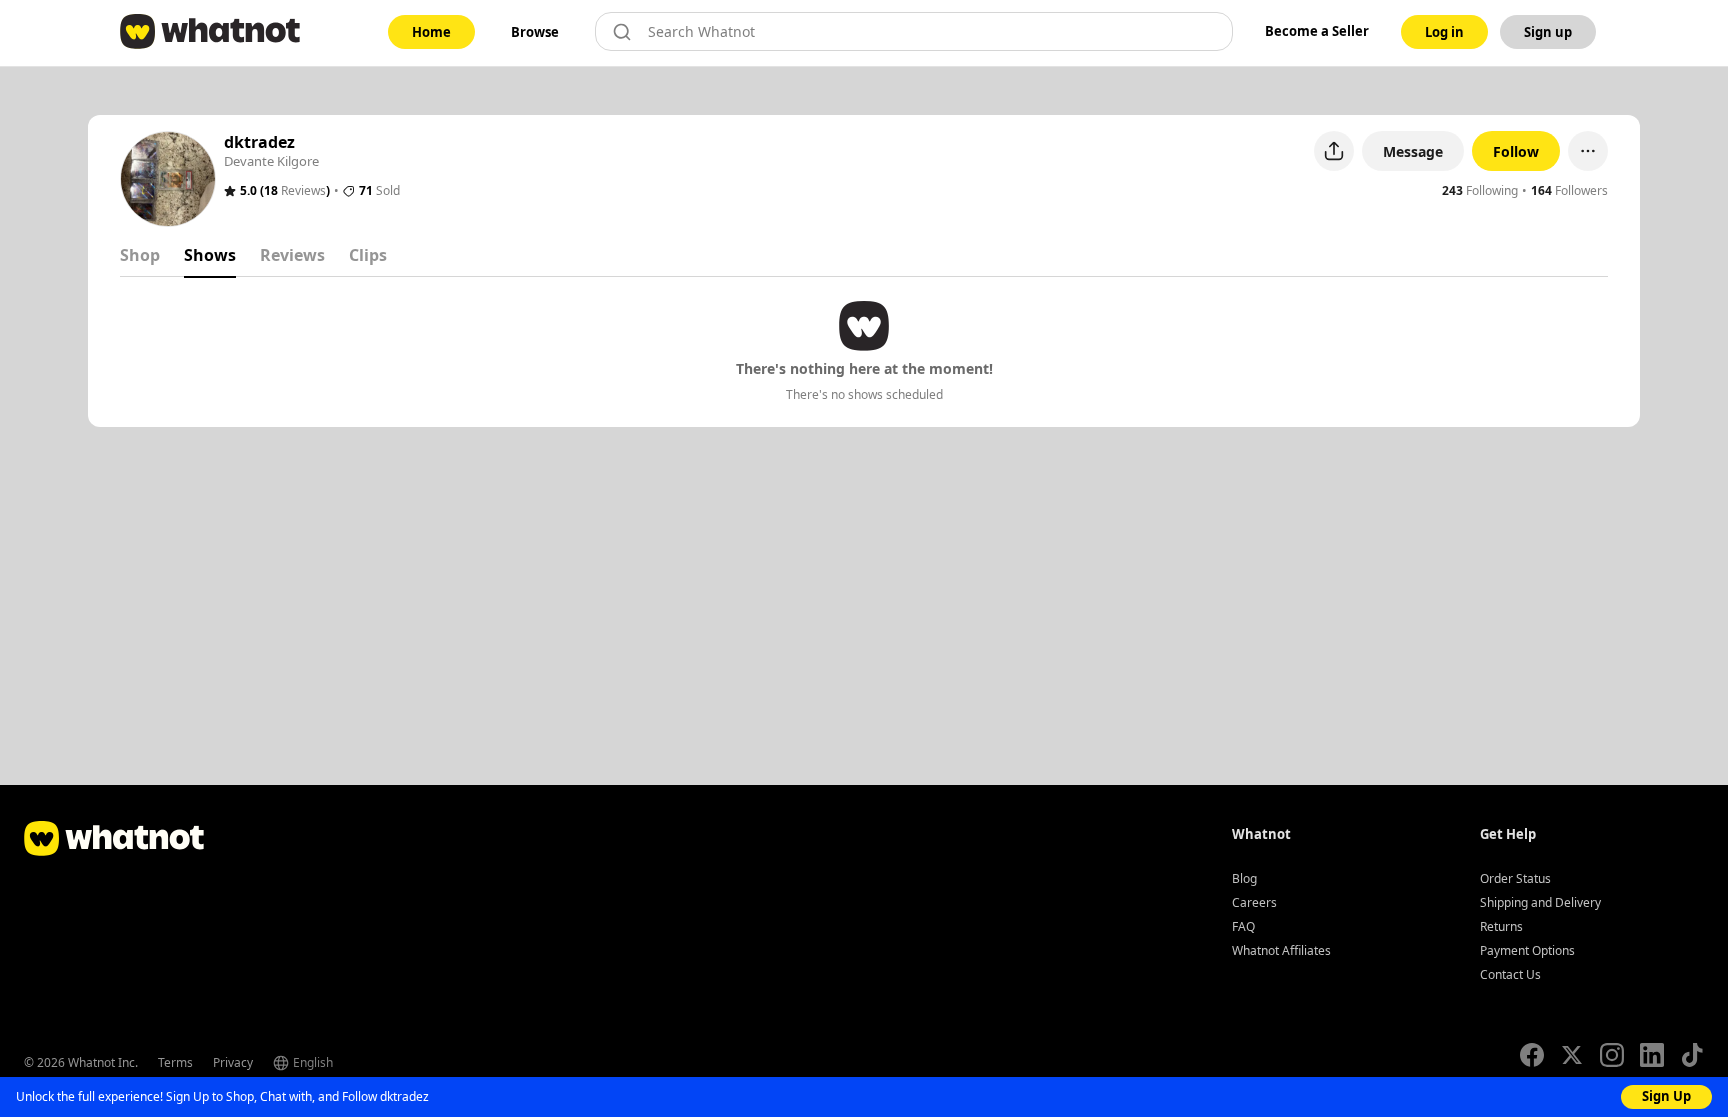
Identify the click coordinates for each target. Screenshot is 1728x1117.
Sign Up (1666, 1096)
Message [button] (1413, 151)
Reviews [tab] (292, 255)
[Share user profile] (1334, 151)
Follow (1516, 151)
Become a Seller (1317, 31)
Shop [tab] (140, 255)
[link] (431, 32)
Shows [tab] (210, 255)
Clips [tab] (368, 255)
